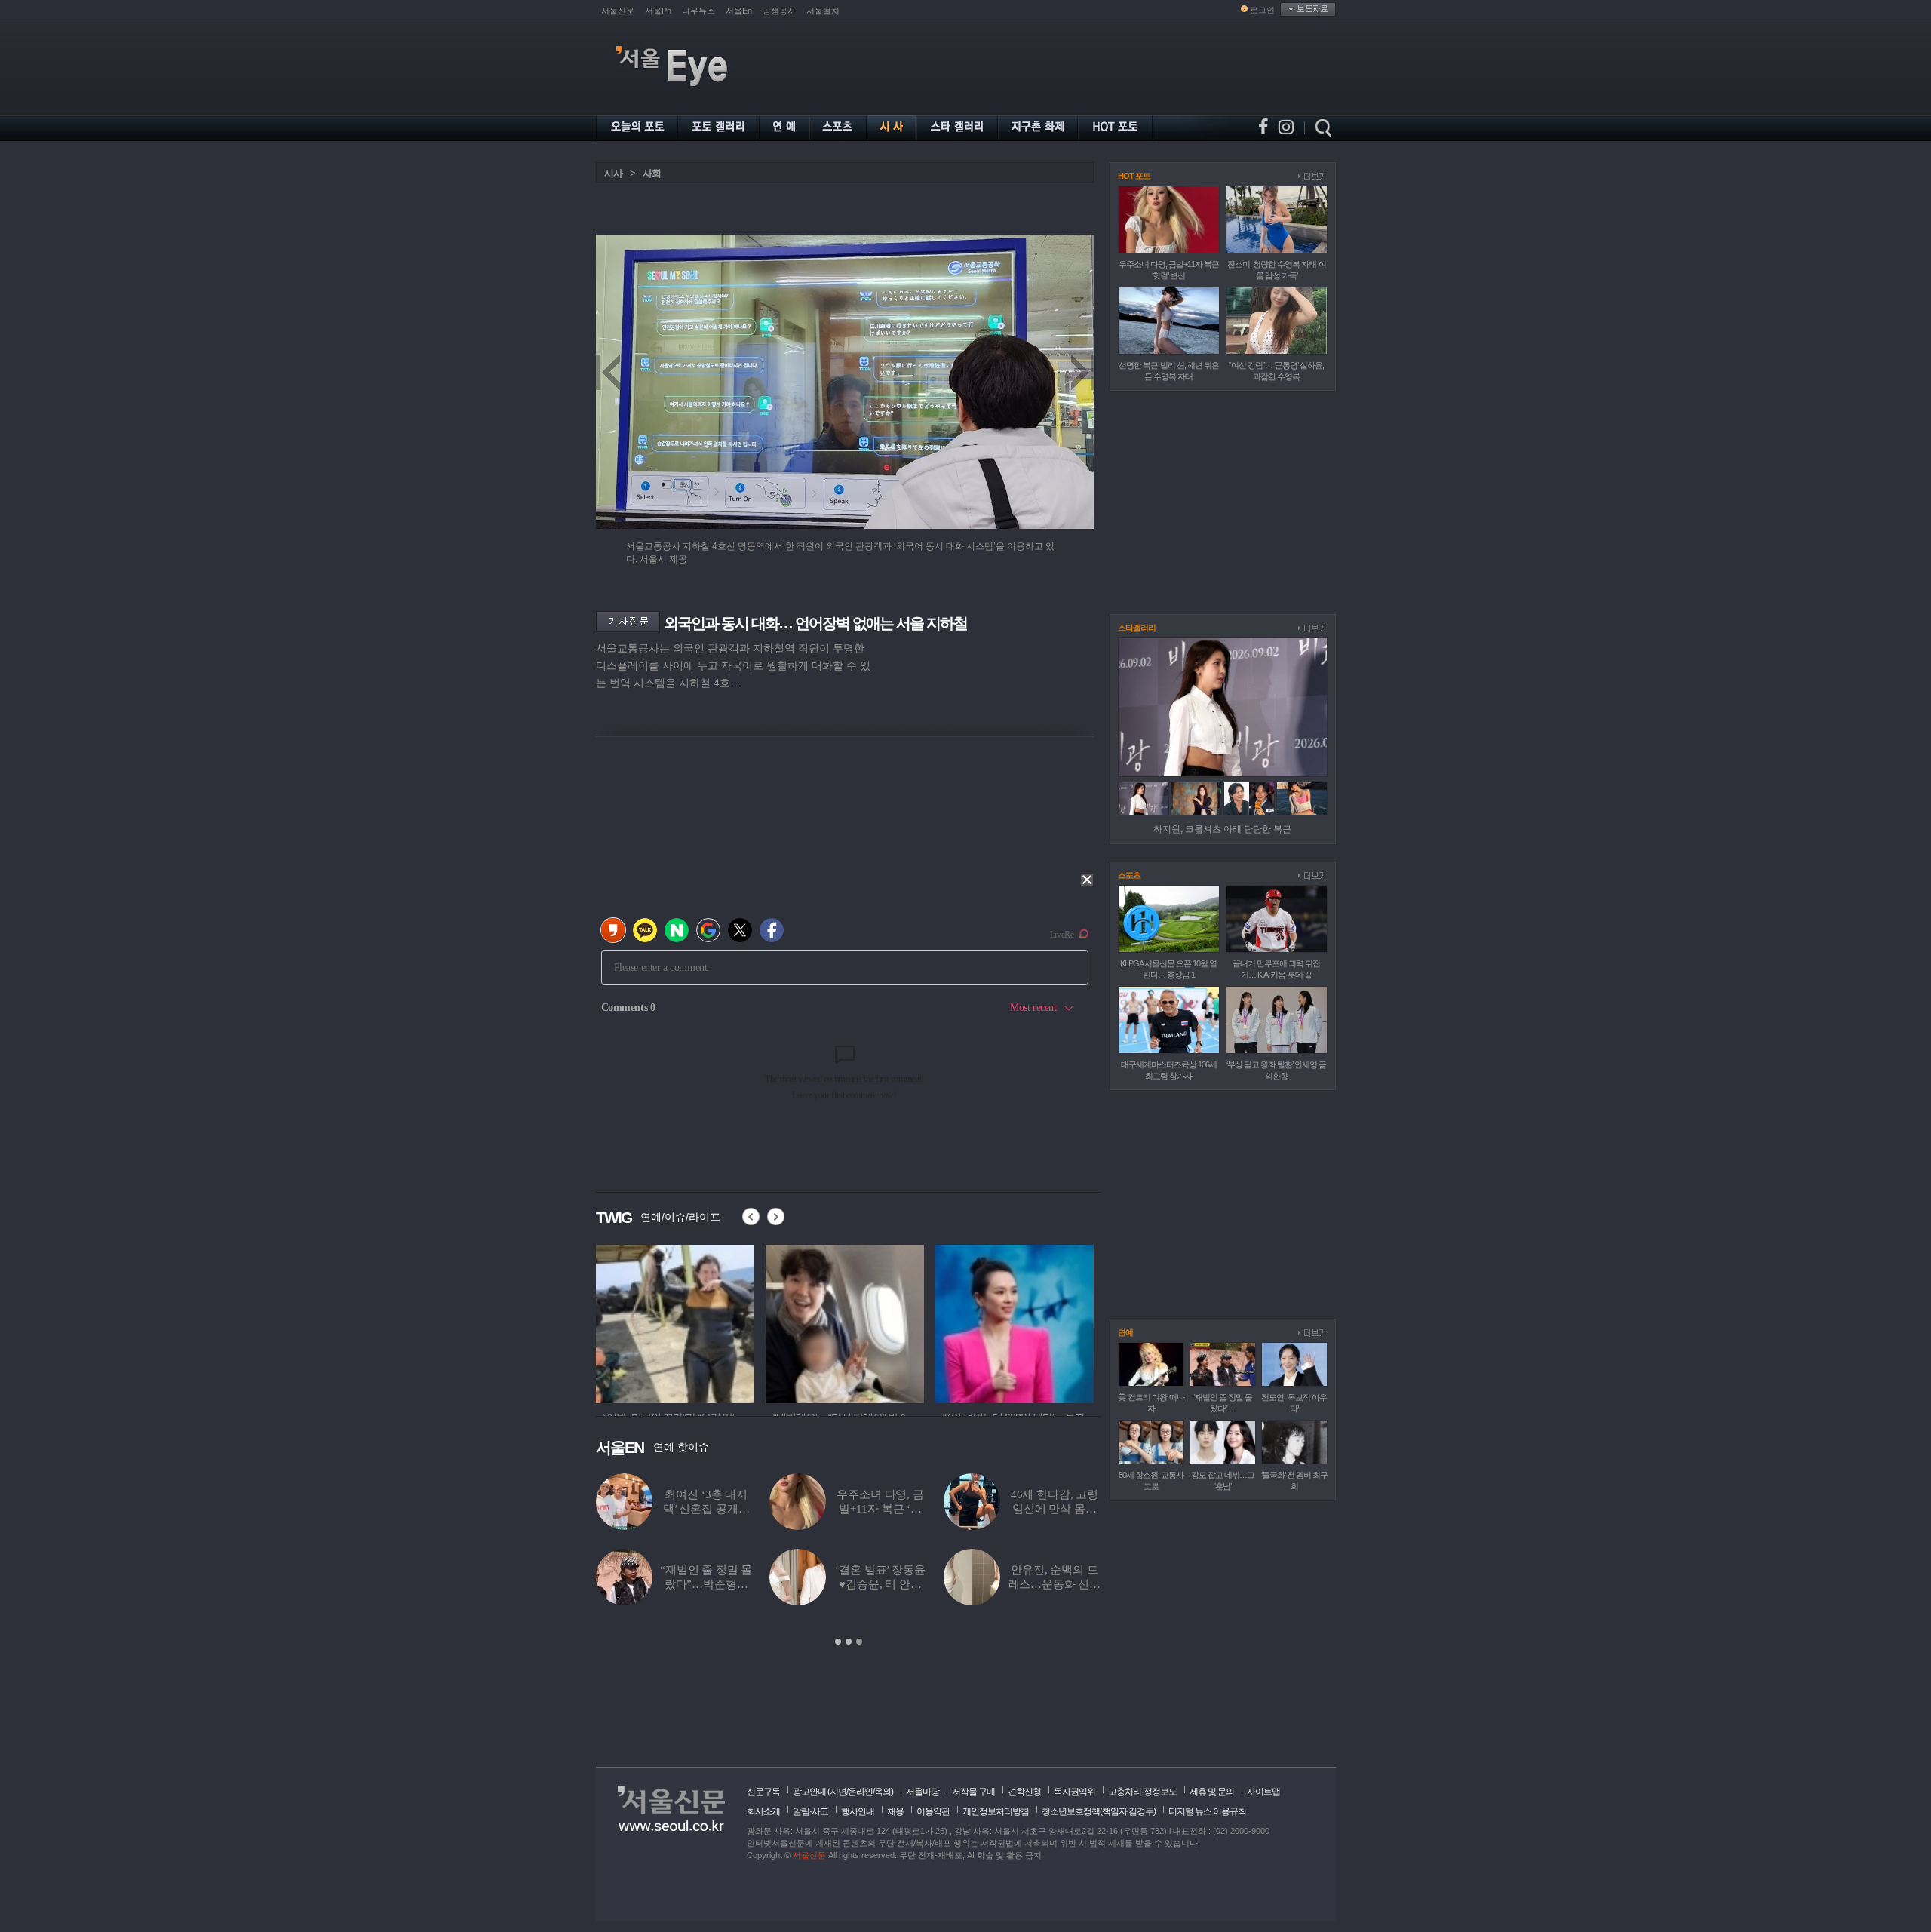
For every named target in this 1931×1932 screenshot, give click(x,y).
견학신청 (1024, 1792)
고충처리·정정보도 (1142, 1792)
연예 (1125, 1332)
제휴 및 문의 (1212, 1792)
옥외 (883, 1792)
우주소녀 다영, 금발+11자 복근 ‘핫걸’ (880, 1509)
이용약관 (933, 1811)
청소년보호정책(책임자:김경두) (1099, 1811)
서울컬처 (823, 11)
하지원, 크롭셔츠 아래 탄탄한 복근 (1222, 829)
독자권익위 (1074, 1792)
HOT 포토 (1134, 176)
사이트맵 (1263, 1792)
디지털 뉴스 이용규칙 (1207, 1811)
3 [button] (859, 1642)
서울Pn (658, 11)
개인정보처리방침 (996, 1811)
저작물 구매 (973, 1792)
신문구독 (763, 1792)
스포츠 (1129, 875)
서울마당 (923, 1792)
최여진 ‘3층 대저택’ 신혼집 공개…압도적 (706, 1509)
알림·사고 (810, 1811)
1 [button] (838, 1642)
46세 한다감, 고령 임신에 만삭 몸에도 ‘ (1055, 1509)
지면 (838, 1792)
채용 (895, 1811)
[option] (675, 1322)
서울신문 (618, 11)
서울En (739, 11)
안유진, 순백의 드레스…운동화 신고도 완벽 (1055, 1584)
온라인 (860, 1792)
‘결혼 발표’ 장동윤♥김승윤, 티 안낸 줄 (880, 1584)
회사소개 (763, 1811)
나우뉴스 (698, 11)
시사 (613, 173)
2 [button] (849, 1642)
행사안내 (858, 1811)
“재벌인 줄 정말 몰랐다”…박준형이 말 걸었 (706, 1584)
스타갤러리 (1137, 628)
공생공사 (779, 11)
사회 (652, 173)
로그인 (1262, 10)
